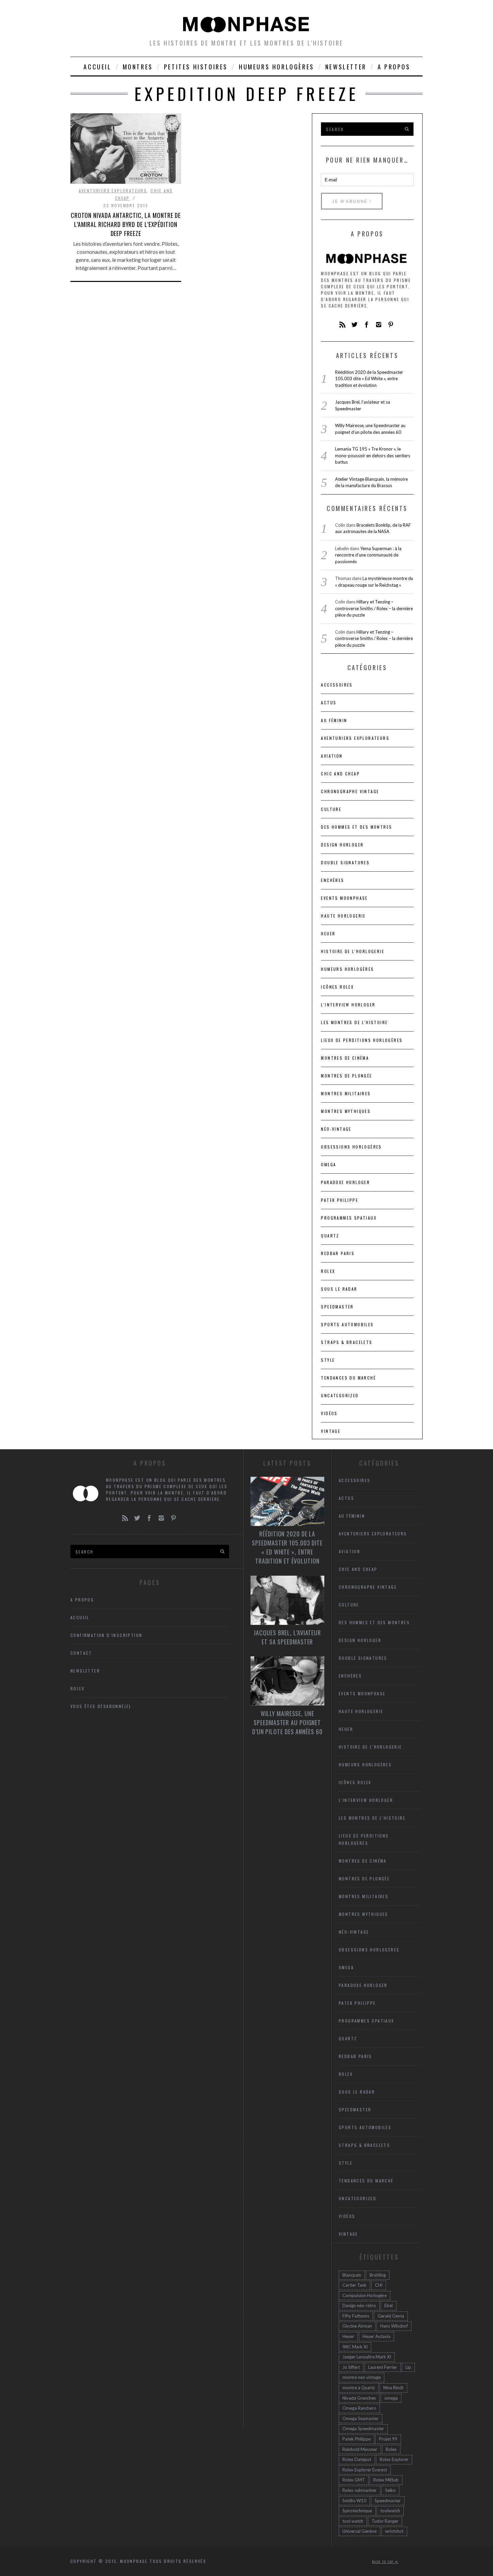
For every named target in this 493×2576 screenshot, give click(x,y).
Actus (329, 702)
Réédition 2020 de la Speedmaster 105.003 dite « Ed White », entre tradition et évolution (369, 379)
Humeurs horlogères (277, 67)
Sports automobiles (347, 1324)
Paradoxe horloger (345, 1182)
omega (391, 2398)
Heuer (348, 2336)
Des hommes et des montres (357, 827)
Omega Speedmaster (363, 2428)
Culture (331, 809)
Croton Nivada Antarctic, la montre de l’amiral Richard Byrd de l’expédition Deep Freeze (126, 224)
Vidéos (329, 1413)
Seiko (390, 2490)
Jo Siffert (351, 2367)
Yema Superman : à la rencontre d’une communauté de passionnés (368, 555)
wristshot (394, 2531)
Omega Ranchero (359, 2408)
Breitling (378, 2275)
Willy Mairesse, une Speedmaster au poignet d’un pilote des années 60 (287, 1722)
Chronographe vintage (350, 791)
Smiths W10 (354, 2501)
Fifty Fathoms (356, 2316)
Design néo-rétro (359, 2305)
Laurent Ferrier (383, 2367)
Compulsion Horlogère (365, 2295)
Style (328, 1360)
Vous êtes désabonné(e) (101, 1706)
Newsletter (346, 67)
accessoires (337, 685)
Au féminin (334, 720)
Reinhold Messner (360, 2449)
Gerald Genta (391, 2316)
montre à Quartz (359, 2388)
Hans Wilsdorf (394, 2326)
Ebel (389, 2305)
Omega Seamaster (361, 2418)
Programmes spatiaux (349, 1218)
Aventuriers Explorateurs (113, 191)
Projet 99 (388, 2439)
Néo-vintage (336, 1129)
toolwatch (390, 2511)
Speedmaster (337, 1307)
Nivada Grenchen (359, 2398)
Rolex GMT (354, 2480)
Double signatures (345, 862)
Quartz (330, 1236)
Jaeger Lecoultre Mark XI (367, 2357)
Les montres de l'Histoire (354, 1022)
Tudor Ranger (385, 2521)
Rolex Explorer (394, 2459)
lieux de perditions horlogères (362, 1040)
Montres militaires (346, 1093)
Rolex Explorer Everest (365, 2470)
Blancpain (352, 2275)
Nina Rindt (393, 2388)
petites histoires (196, 67)
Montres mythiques (346, 1111)
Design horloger (342, 845)
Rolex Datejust (357, 2459)
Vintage (331, 1431)
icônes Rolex (337, 987)
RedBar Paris (338, 1253)
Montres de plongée (346, 1076)
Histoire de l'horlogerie (353, 951)
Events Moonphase (344, 898)
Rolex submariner (360, 2490)
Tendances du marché (348, 1378)
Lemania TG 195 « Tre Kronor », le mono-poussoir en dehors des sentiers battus (373, 455)
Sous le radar (339, 1289)
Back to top (384, 2562)
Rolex (328, 1271)
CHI (379, 2285)
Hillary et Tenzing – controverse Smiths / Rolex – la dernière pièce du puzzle (374, 608)
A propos (394, 67)
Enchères (333, 880)
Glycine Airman (357, 2326)
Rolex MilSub (386, 2480)
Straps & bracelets (347, 1342)
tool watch (353, 2521)
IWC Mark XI (355, 2347)
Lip (408, 2367)
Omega (328, 1164)
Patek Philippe (340, 1200)
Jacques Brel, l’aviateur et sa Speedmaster (287, 1637)
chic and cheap (340, 774)
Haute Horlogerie (343, 916)
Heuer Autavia (376, 2336)
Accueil (97, 67)
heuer (328, 933)
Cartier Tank (354, 2285)
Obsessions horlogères (351, 1147)
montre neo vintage (362, 2377)
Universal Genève (360, 2531)
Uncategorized (340, 1395)
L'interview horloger (348, 1005)
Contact (81, 1653)
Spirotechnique (357, 2511)
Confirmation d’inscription (106, 1635)
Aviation (332, 756)
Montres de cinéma (345, 1058)
